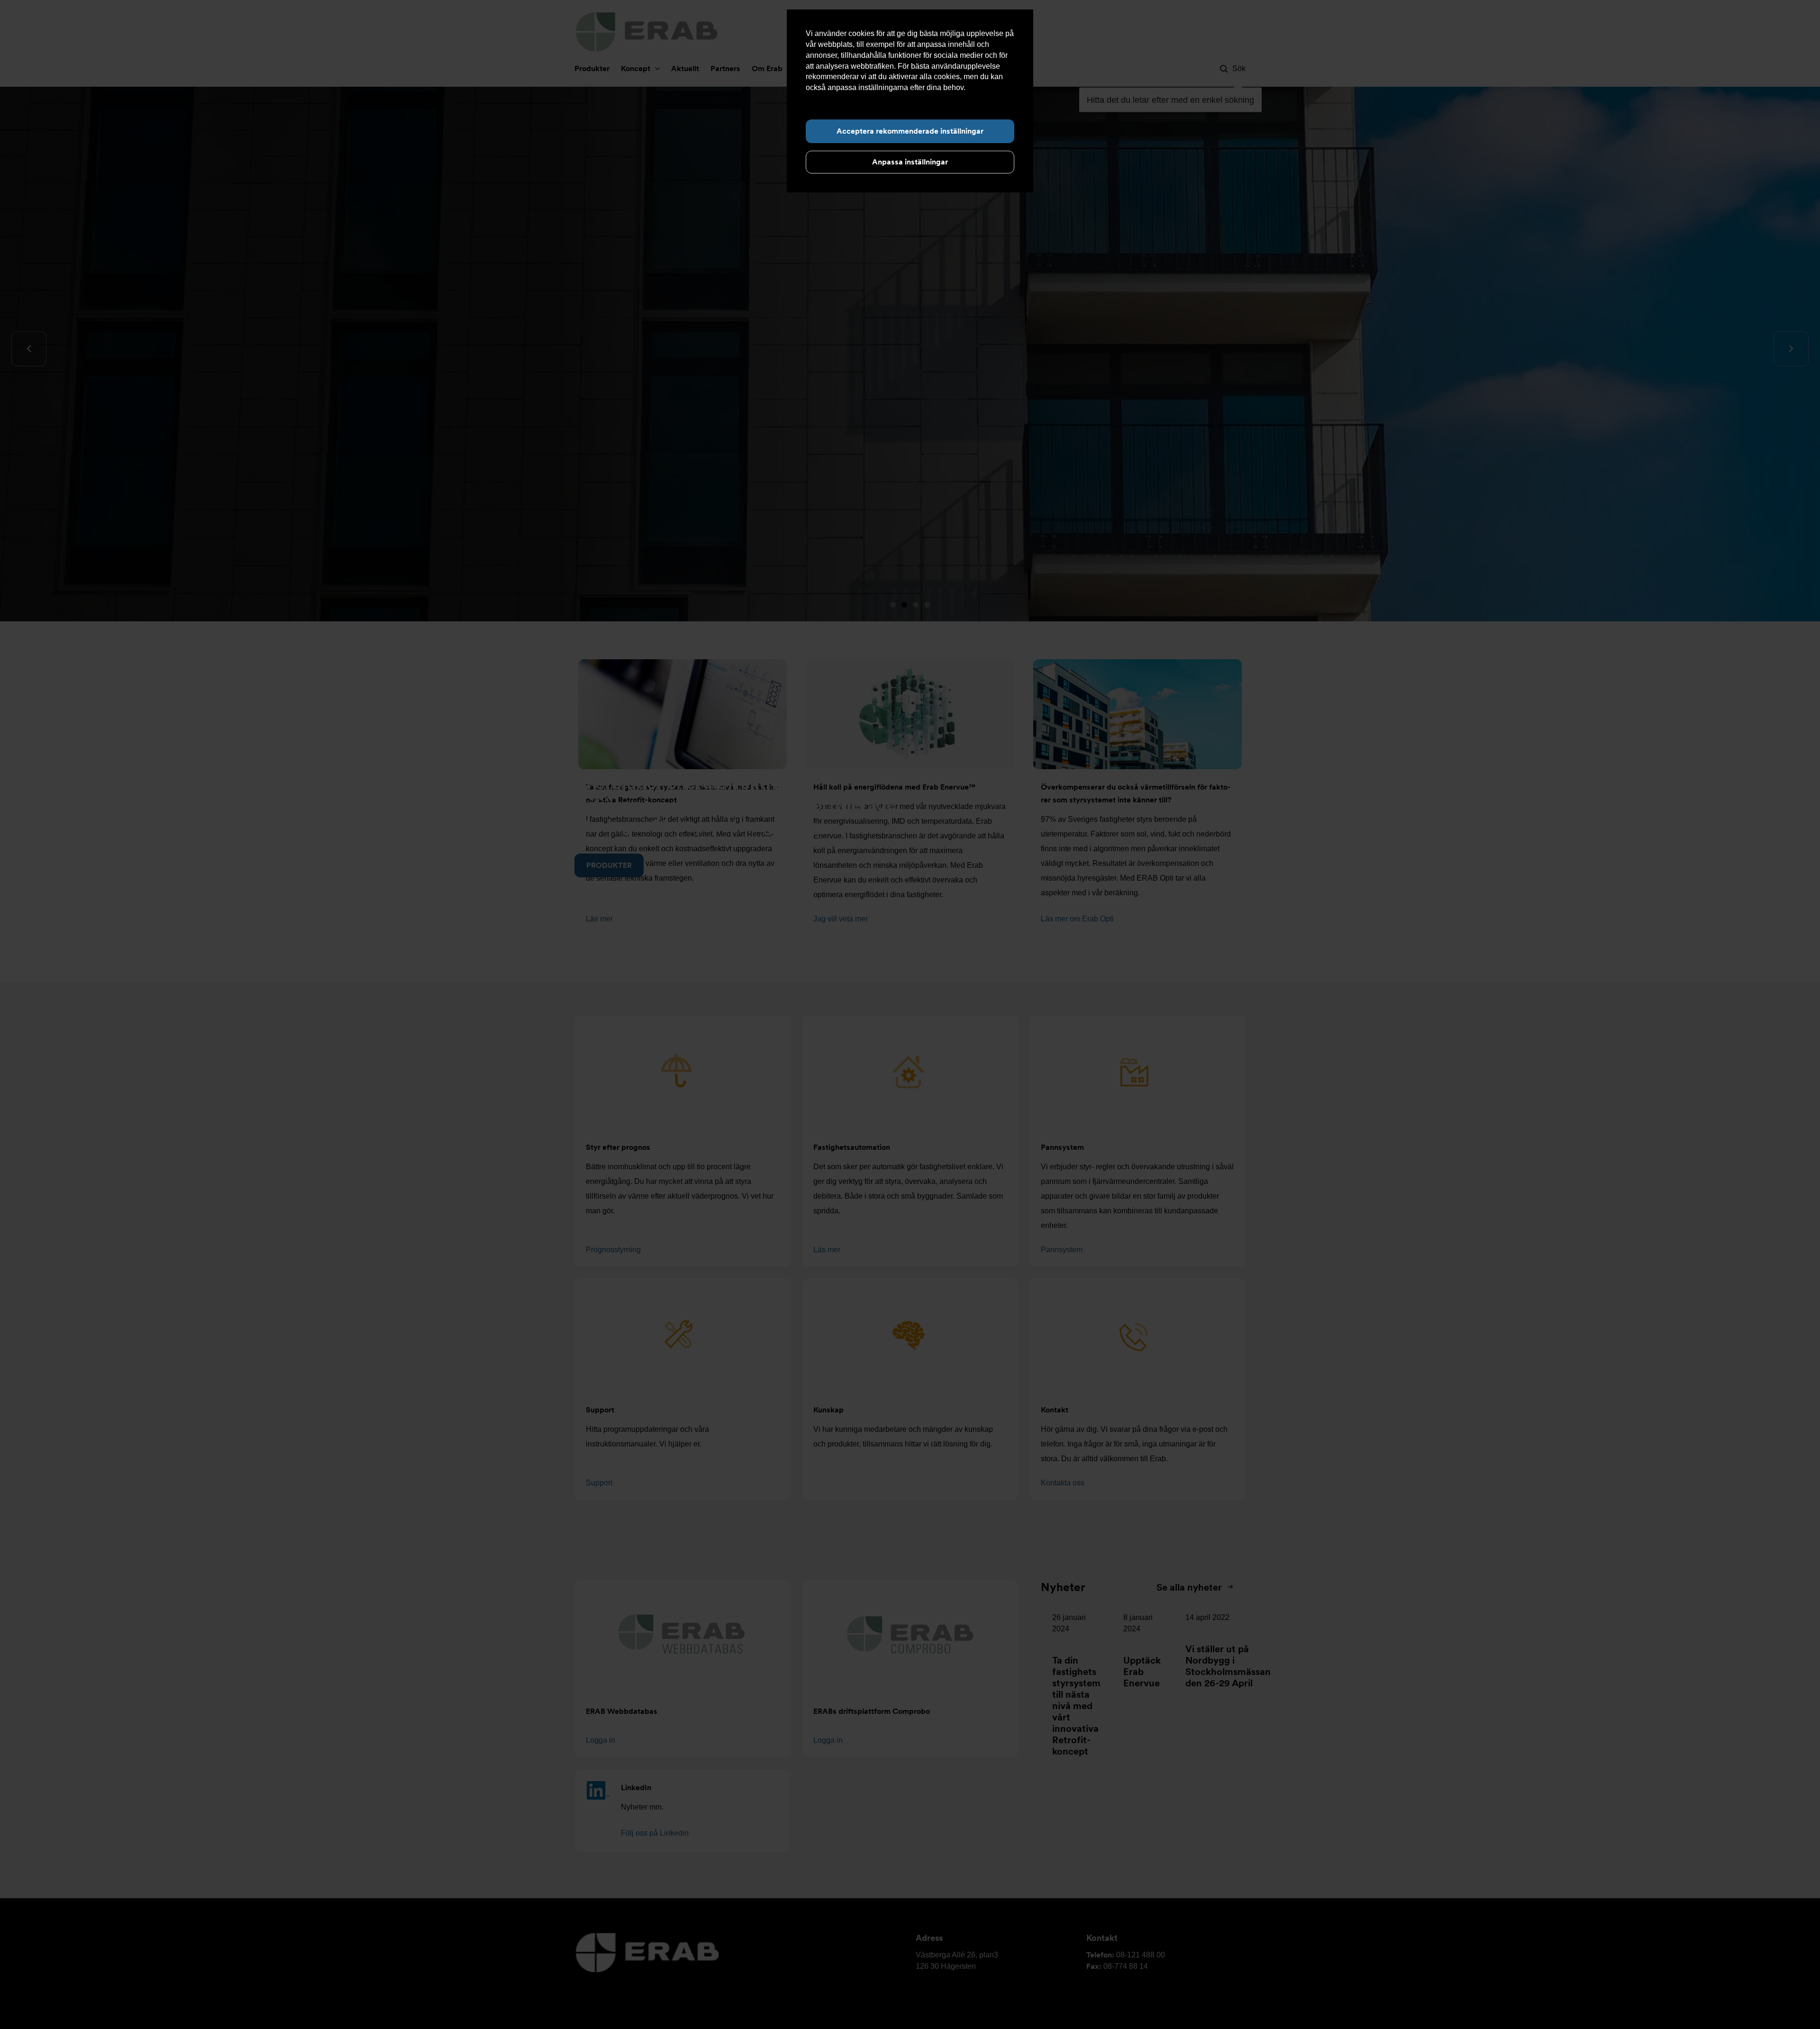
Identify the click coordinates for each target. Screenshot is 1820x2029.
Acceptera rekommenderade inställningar (910, 131)
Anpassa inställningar (910, 162)
